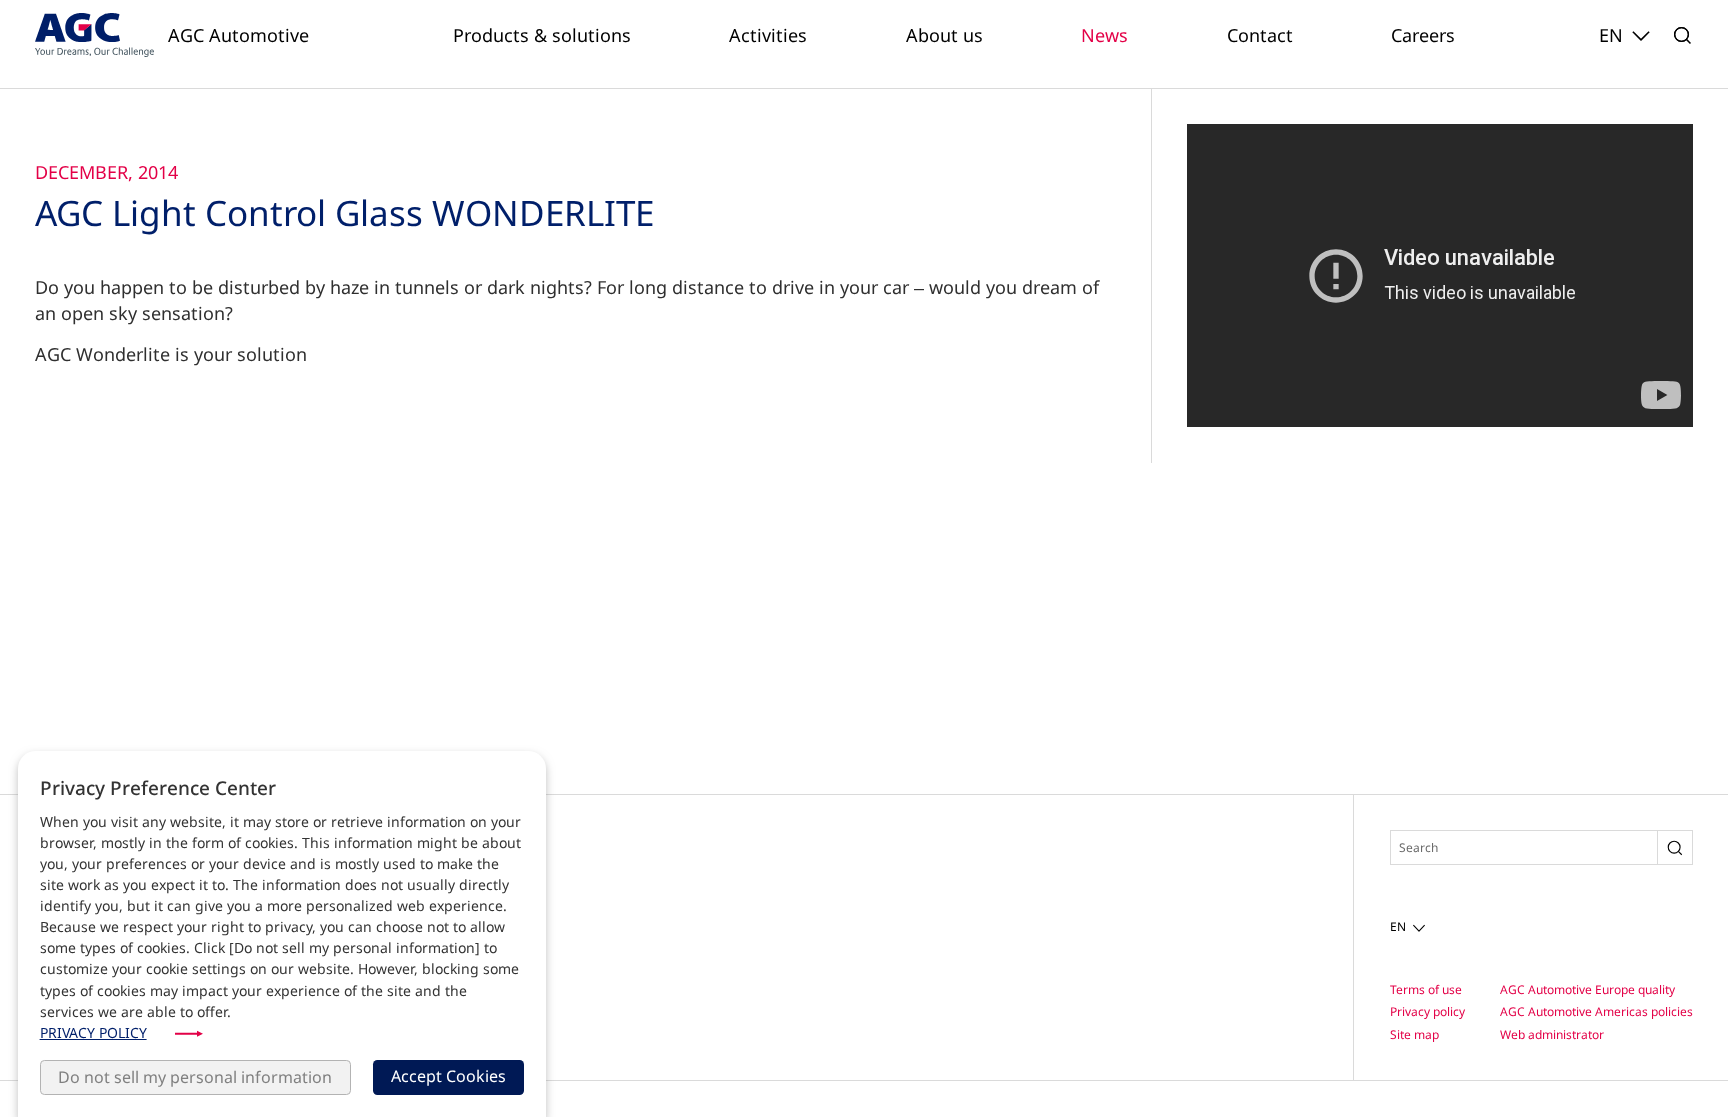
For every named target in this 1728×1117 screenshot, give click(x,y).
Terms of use (1426, 989)
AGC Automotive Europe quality (1587, 989)
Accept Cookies (448, 1076)
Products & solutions (542, 35)
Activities (768, 35)
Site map (1414, 1034)
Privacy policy (1427, 1011)
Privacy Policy (93, 1032)
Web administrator (1552, 1034)
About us (944, 35)
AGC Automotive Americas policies (1596, 1011)
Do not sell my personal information (195, 1077)
